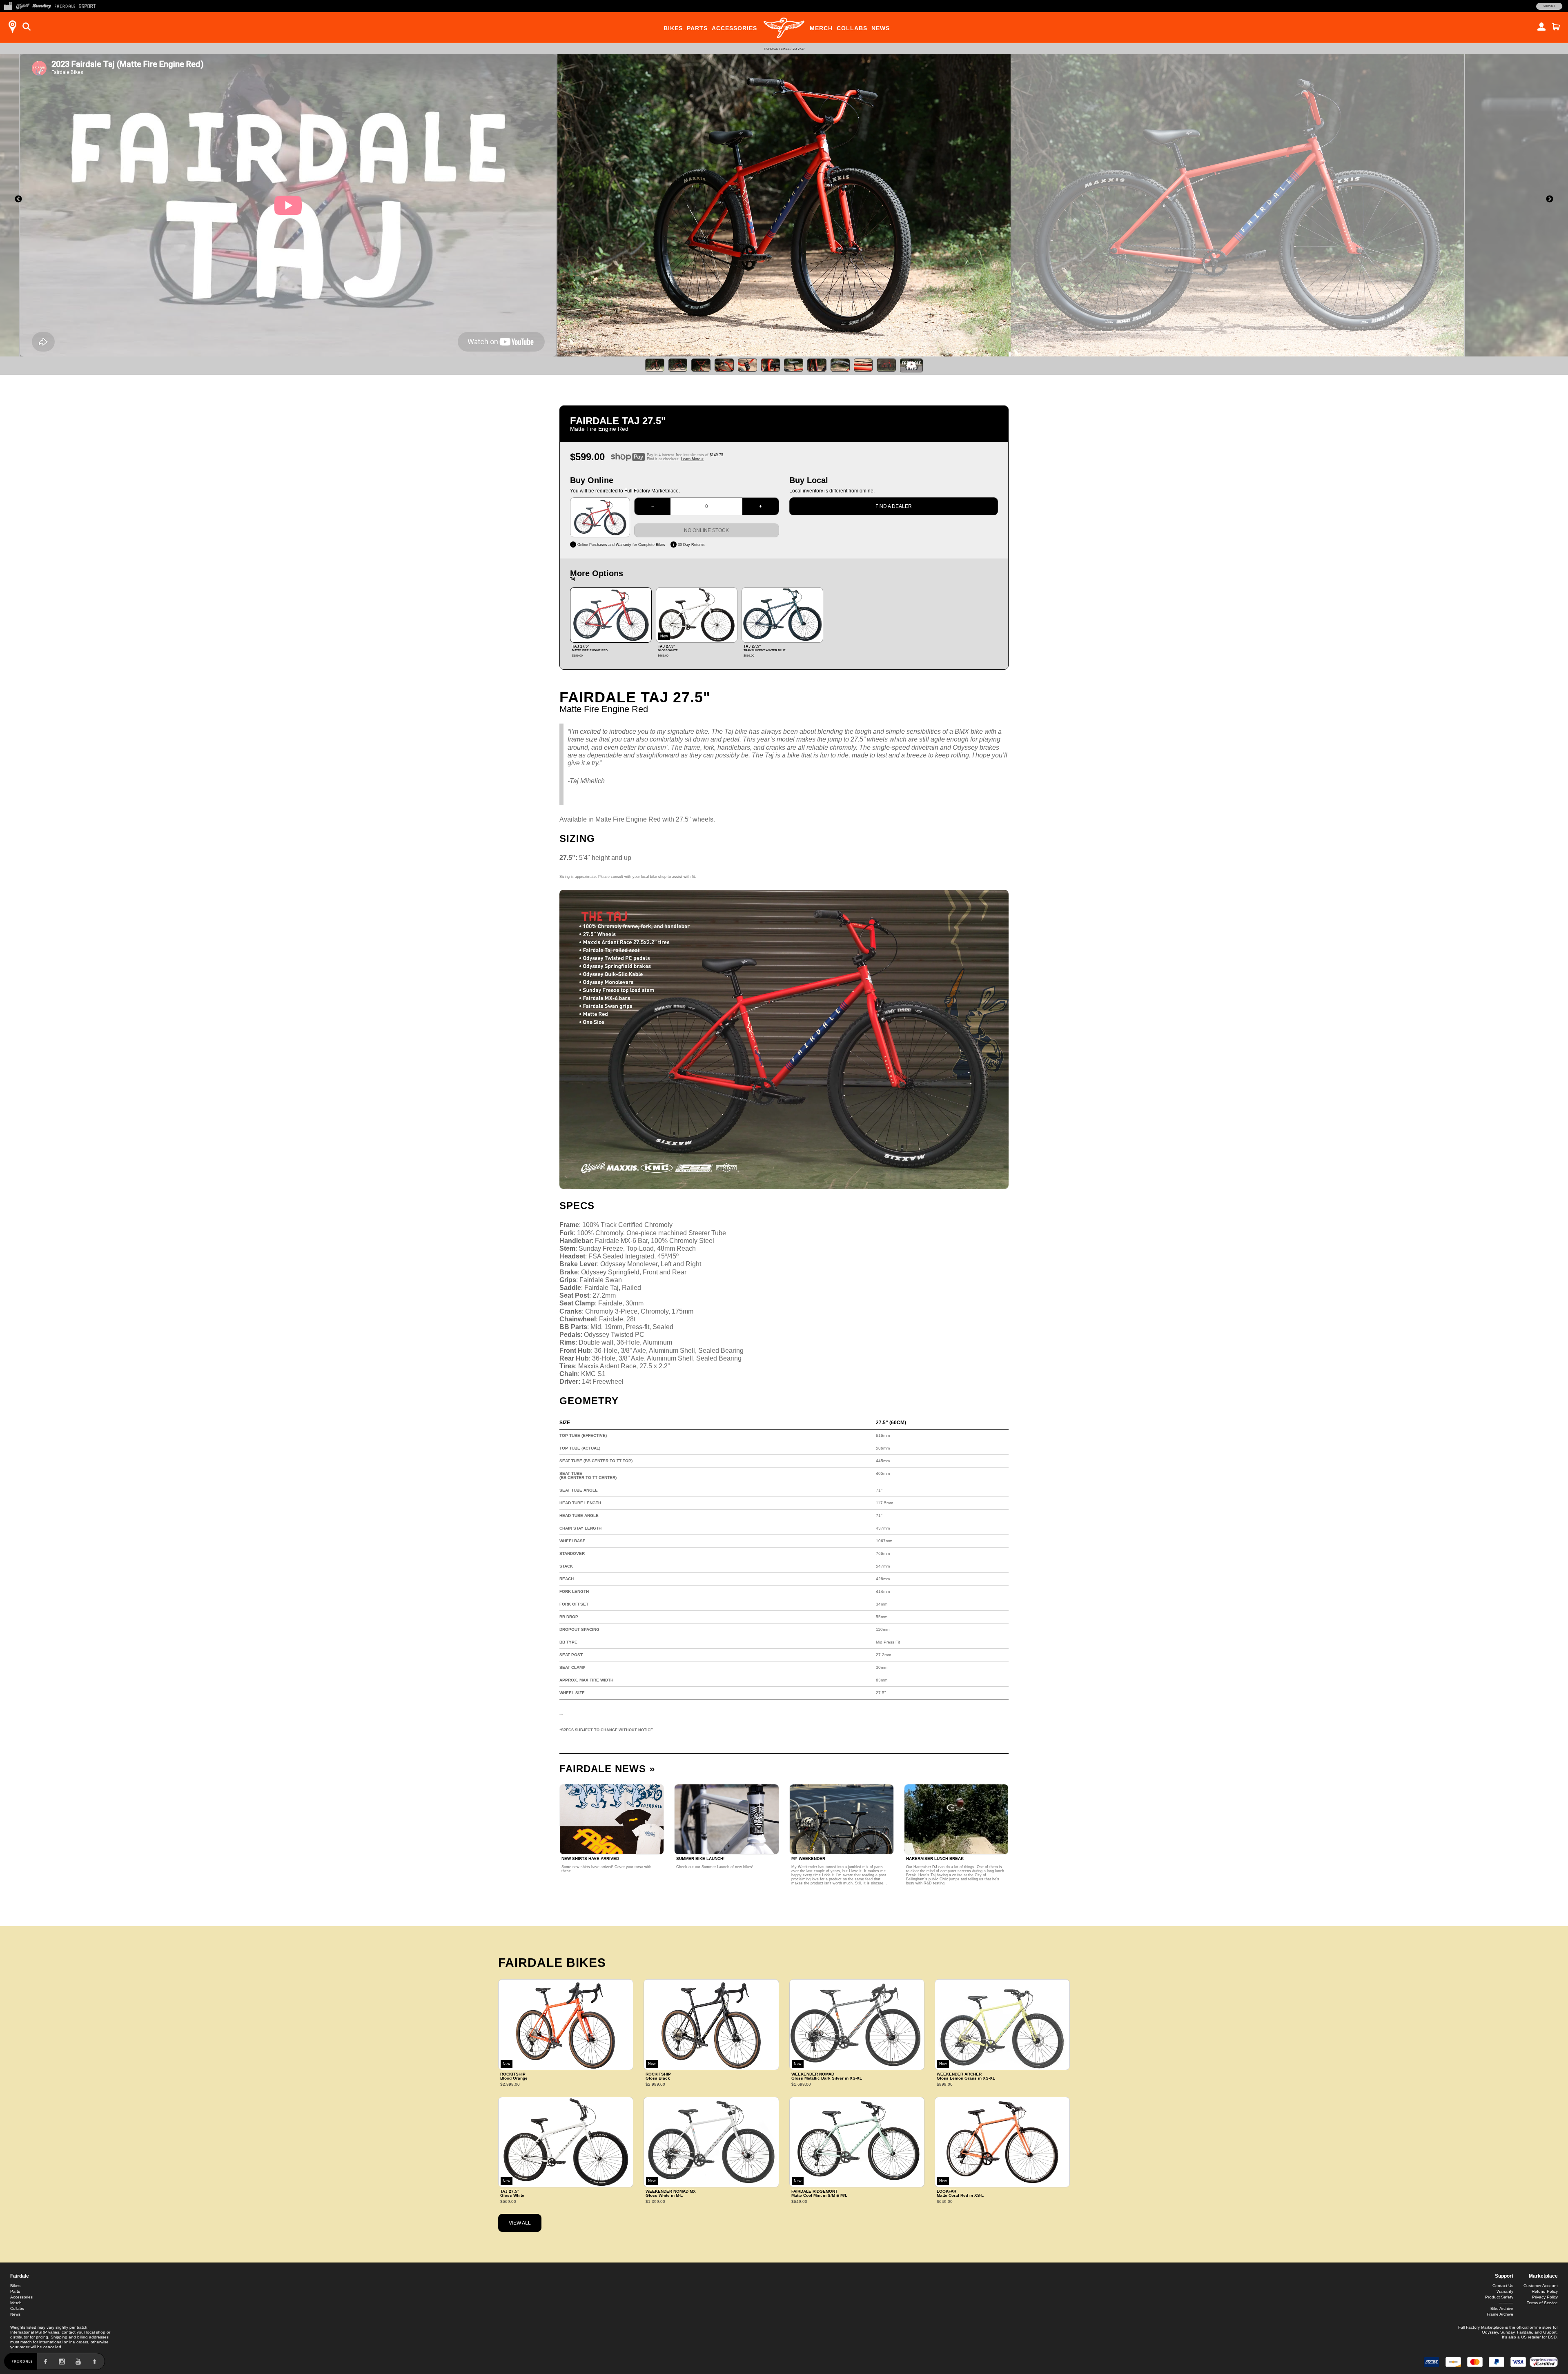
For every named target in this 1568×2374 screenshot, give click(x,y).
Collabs (852, 28)
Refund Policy (1545, 2291)
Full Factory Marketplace (1481, 2327)
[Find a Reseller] (12, 27)
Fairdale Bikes (552, 1963)
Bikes (673, 28)
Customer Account (1541, 2286)
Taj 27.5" (798, 49)
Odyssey (1490, 2332)
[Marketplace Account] (1541, 27)
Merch (821, 28)
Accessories (734, 28)
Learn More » (692, 459)
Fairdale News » (607, 1769)
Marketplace (1543, 2276)
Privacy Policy (1545, 2297)
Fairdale (771, 49)
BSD (1552, 2337)
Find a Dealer (894, 506)
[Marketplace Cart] (1556, 27)
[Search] (27, 27)
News (881, 28)
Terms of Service (1542, 2303)
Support (1549, 6)
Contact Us (1503, 2286)
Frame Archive (1500, 2314)
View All (520, 2223)
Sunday (1507, 2332)
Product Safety (1499, 2297)
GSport (1550, 2332)
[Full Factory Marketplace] (8, 5)
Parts (697, 28)
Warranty (1505, 2291)
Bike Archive (1502, 2308)
